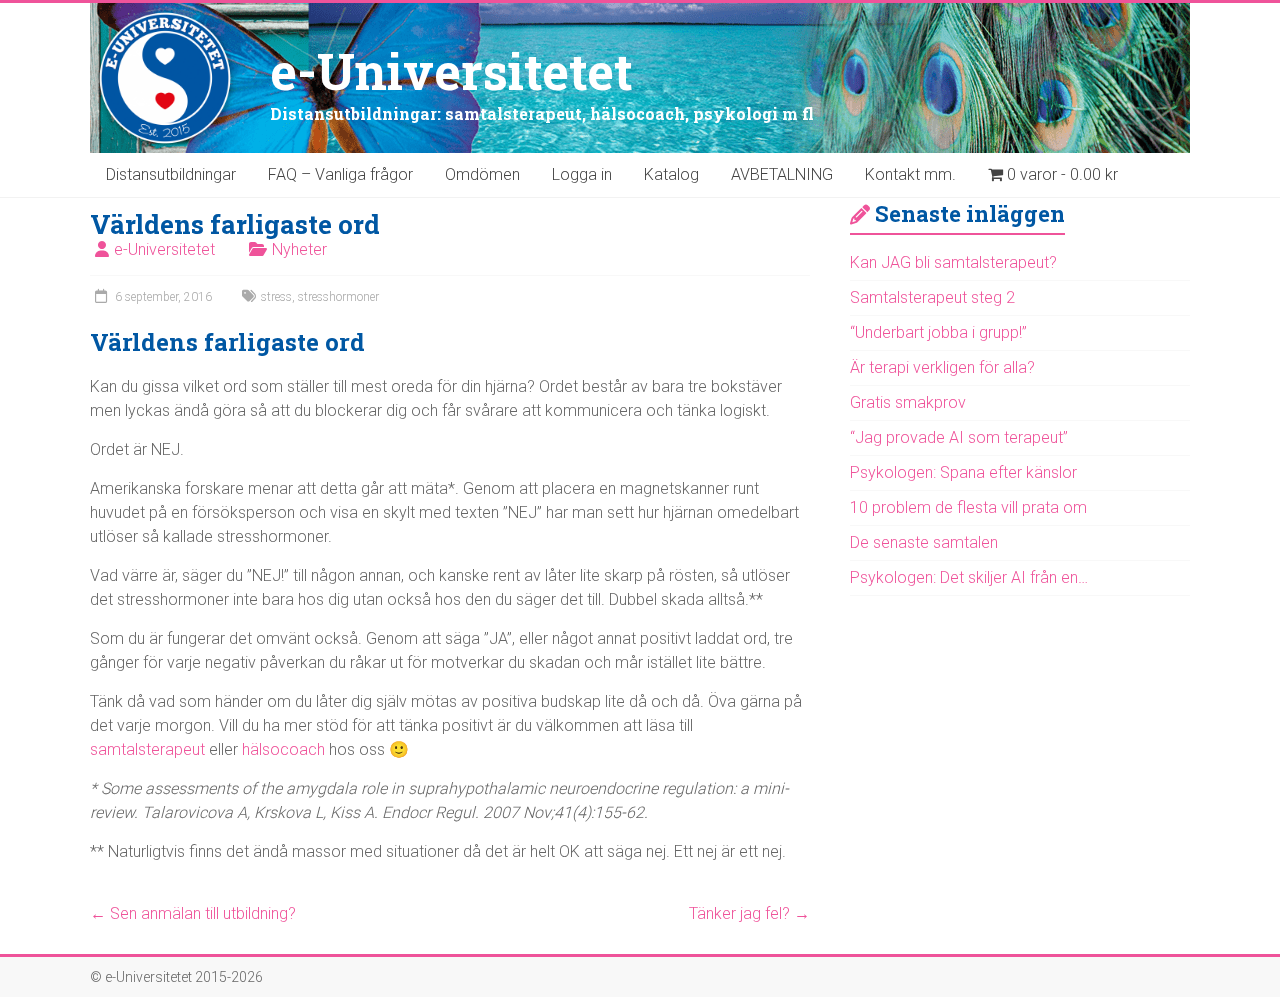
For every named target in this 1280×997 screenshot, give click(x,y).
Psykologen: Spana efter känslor (963, 472)
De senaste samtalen (924, 542)
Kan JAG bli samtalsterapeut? (953, 262)
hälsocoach (283, 749)
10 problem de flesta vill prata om (968, 507)
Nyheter (299, 249)
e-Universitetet (451, 71)
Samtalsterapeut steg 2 (932, 297)
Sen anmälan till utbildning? (193, 913)
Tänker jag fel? (749, 913)
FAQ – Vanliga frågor (340, 174)
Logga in (582, 174)
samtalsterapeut (147, 749)
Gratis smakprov (908, 402)
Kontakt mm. (910, 174)
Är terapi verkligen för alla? (942, 367)
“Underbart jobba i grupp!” (938, 332)
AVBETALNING (782, 174)
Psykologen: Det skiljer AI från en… (969, 577)
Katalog (671, 174)
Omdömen (482, 174)
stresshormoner (338, 297)
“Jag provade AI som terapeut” (959, 437)
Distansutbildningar (171, 174)
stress (276, 297)
